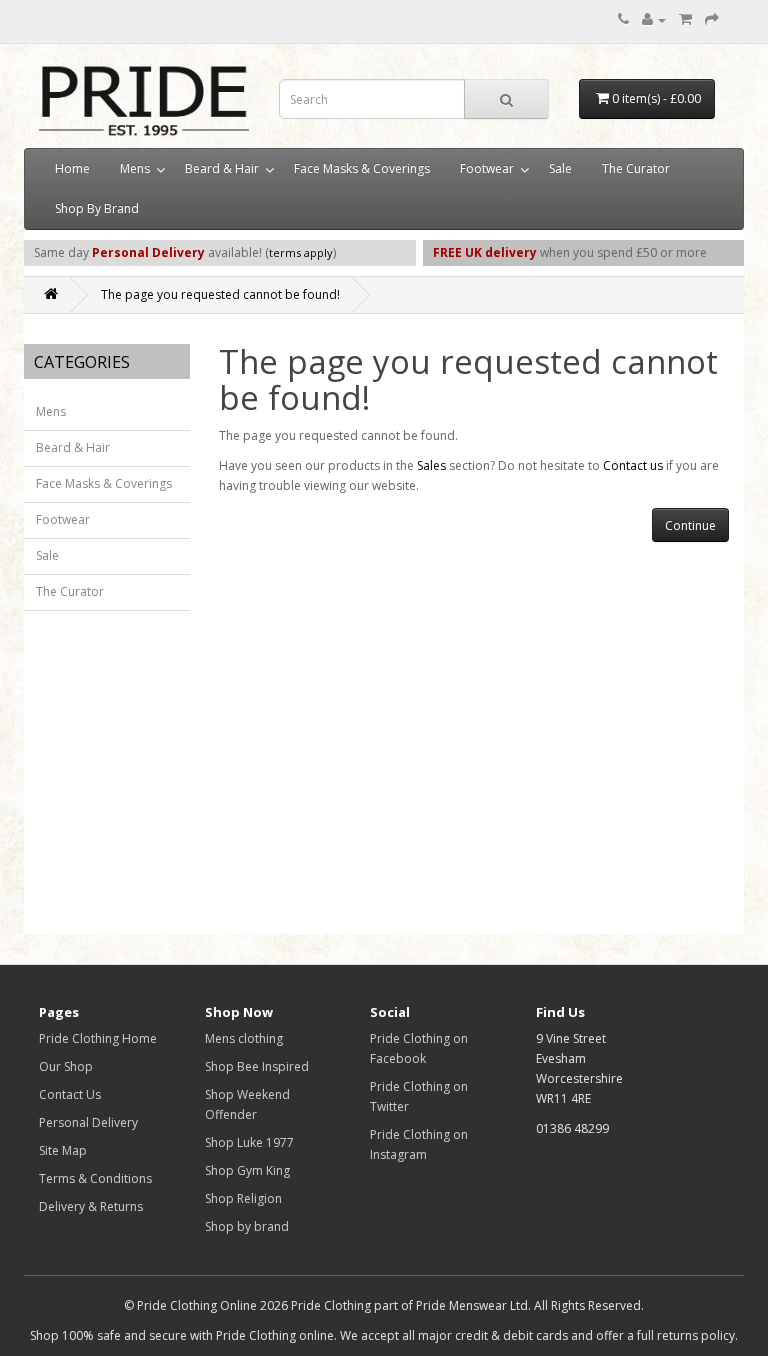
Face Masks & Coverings (362, 168)
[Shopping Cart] (685, 19)
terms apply (301, 252)
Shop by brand (247, 1226)
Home (72, 168)
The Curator (636, 168)
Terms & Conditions (95, 1178)
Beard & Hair (222, 168)
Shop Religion (243, 1198)
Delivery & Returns (91, 1206)
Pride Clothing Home (98, 1038)
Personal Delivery (88, 1122)
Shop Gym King (247, 1170)
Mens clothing (244, 1038)
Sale (560, 168)
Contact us (633, 465)
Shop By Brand (97, 208)
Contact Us (70, 1094)
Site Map (63, 1150)
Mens (135, 168)
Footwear (487, 168)
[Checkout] (712, 19)
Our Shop (66, 1066)
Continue (690, 525)
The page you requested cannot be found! (220, 294)
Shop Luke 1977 (249, 1142)
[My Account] (654, 19)
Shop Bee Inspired (257, 1066)
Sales (431, 465)
